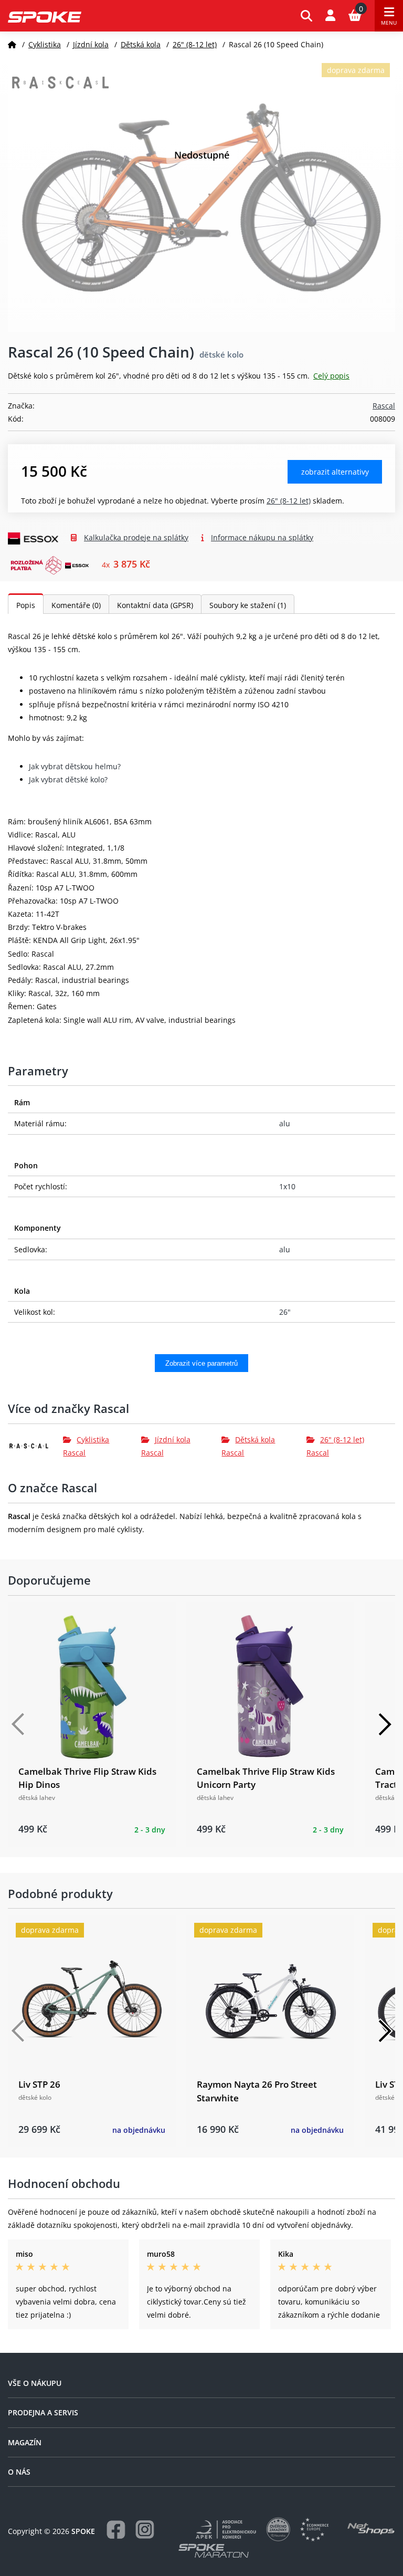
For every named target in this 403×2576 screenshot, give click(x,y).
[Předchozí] (18, 1724)
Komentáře (76, 605)
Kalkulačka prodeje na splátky (136, 537)
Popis (26, 605)
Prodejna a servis (43, 2412)
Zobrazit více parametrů (201, 1363)
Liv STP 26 (39, 2084)
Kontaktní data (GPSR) (155, 605)
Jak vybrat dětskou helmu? (75, 766)
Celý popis (331, 376)
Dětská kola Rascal (248, 1446)
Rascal (384, 406)
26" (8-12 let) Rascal (335, 1446)
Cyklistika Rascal (86, 1446)
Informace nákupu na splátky (262, 537)
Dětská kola (141, 44)
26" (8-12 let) (195, 44)
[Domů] (12, 44)
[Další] (385, 1724)
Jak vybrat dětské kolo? (68, 779)
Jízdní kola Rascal (166, 1446)
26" (285, 1312)
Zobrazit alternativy (335, 472)
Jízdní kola (91, 44)
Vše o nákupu (35, 2383)
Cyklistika (45, 44)
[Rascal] (35, 1446)
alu (285, 1123)
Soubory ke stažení (248, 605)
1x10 (287, 1186)
